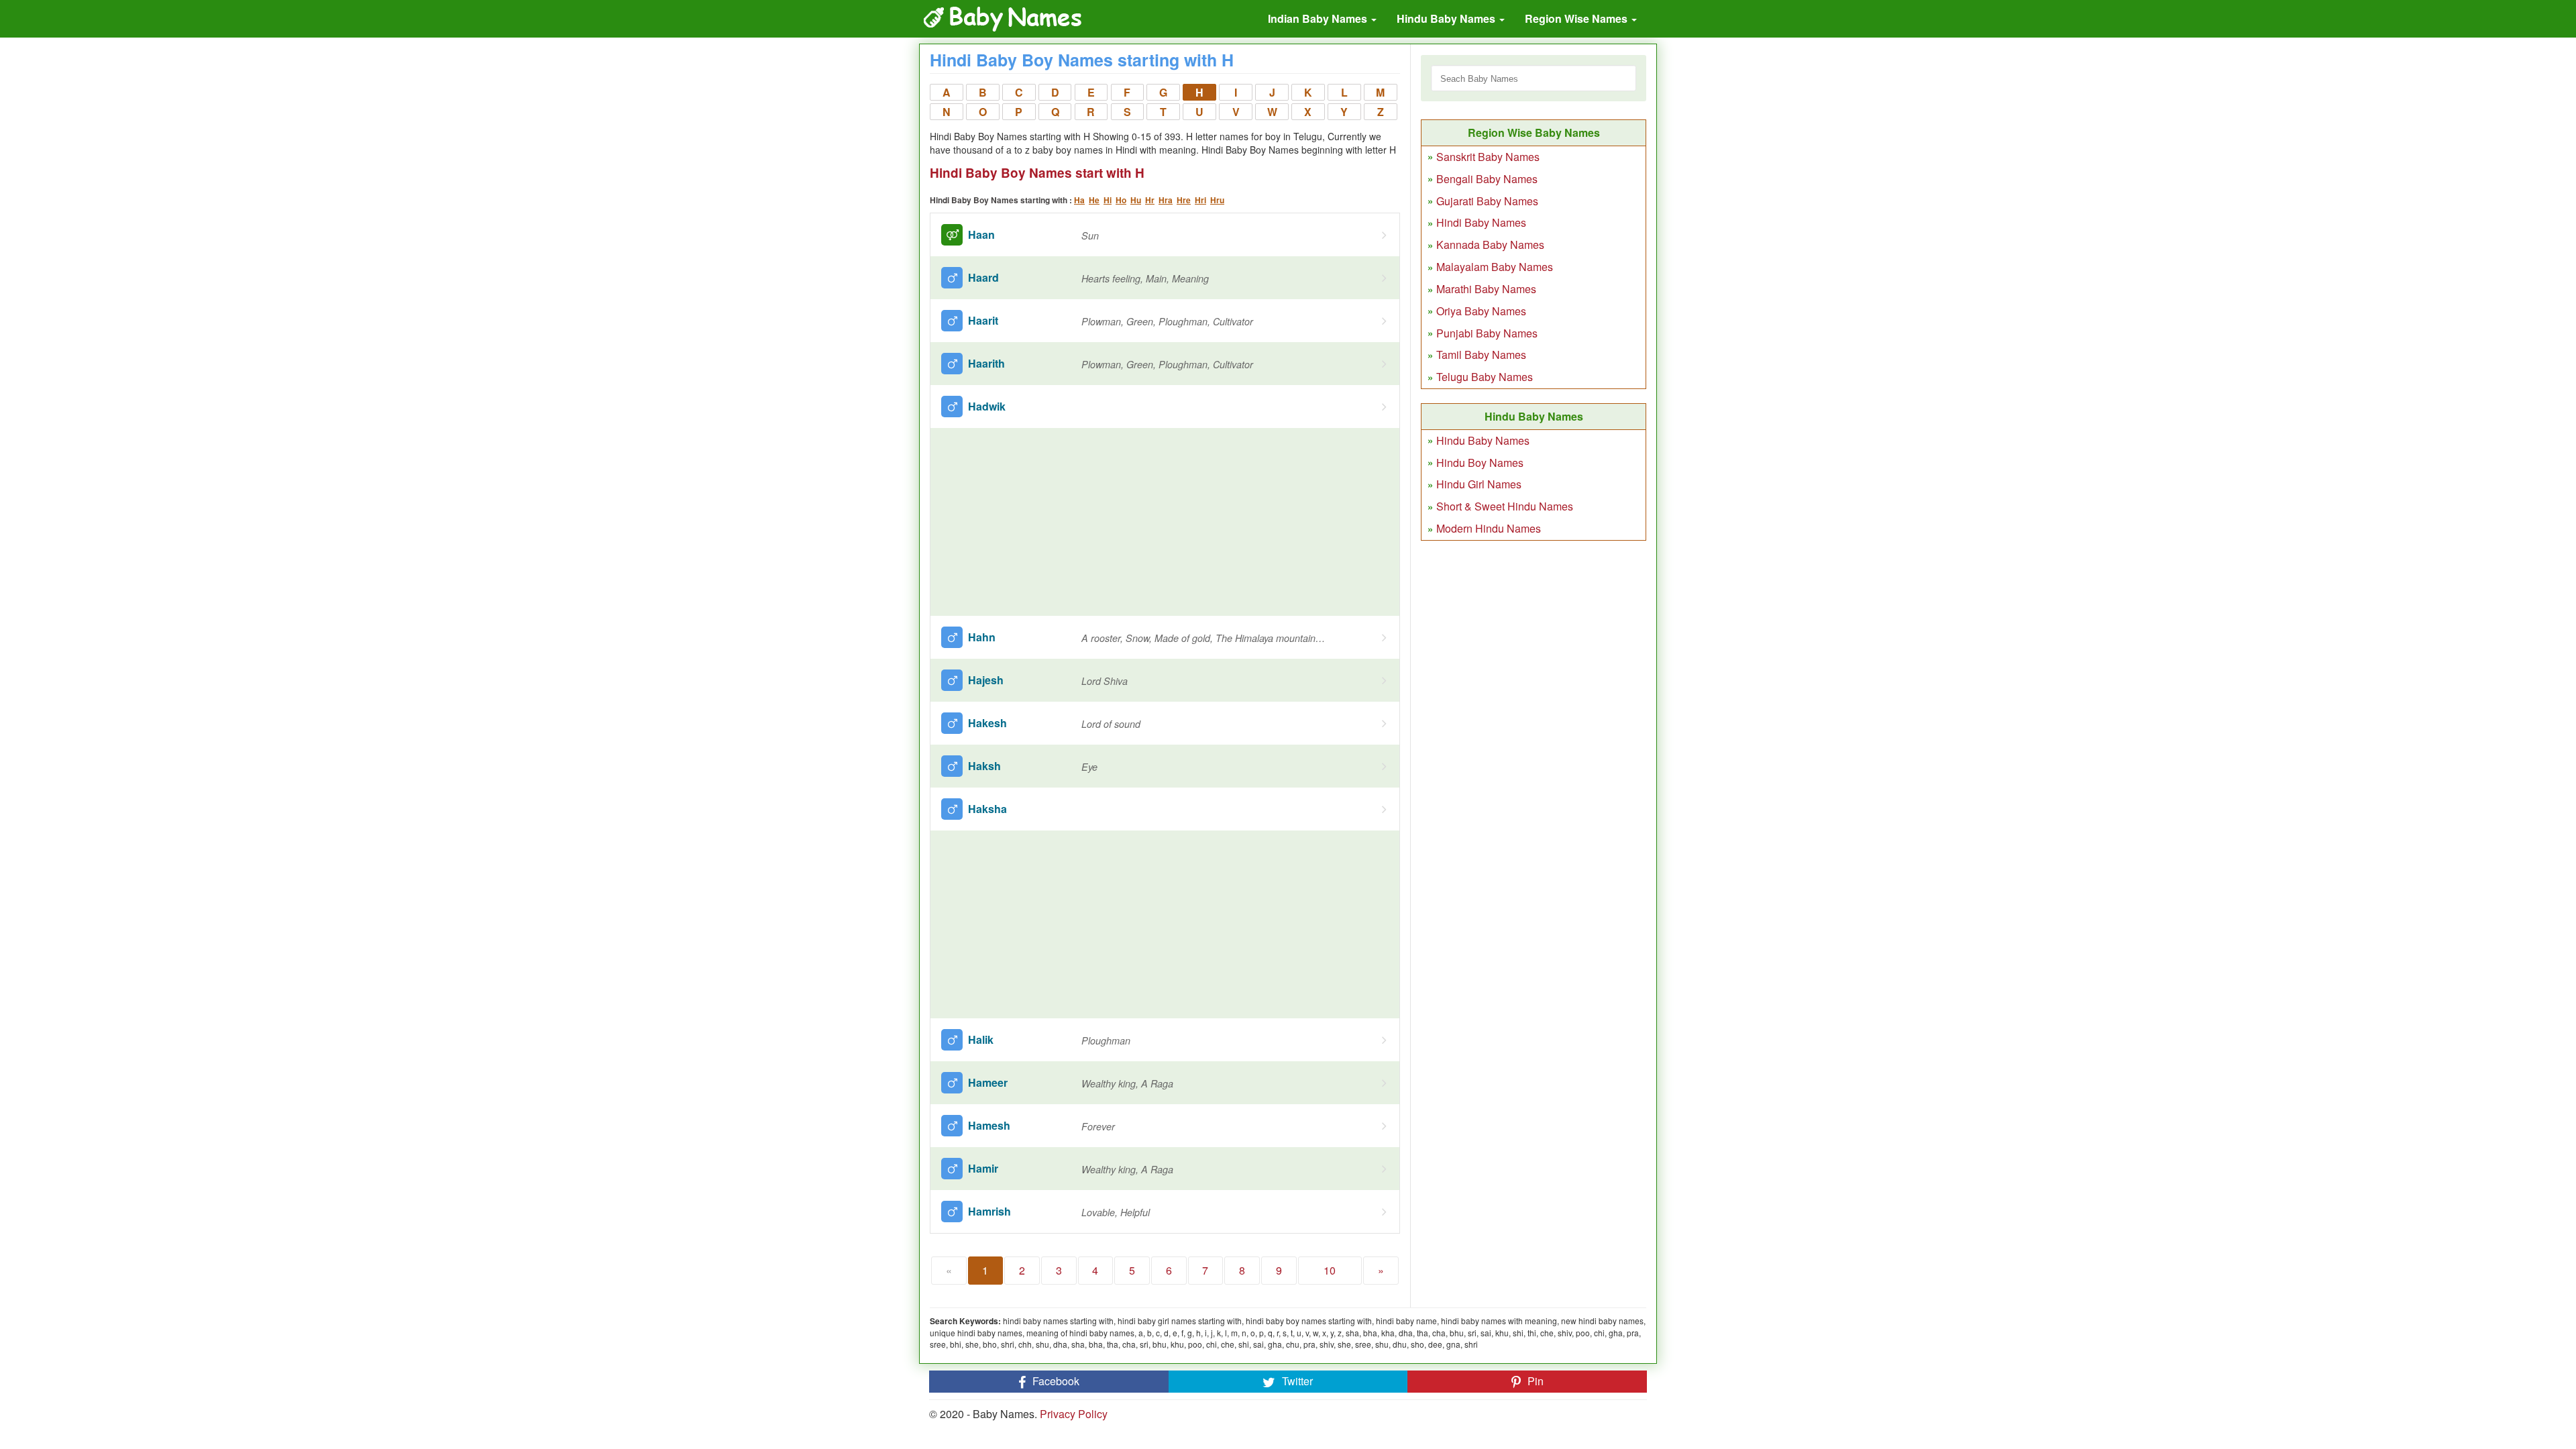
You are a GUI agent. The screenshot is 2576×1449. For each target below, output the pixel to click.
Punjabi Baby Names (1487, 333)
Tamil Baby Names (1481, 355)
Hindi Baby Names (1481, 222)
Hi (1108, 200)
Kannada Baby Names (1490, 245)
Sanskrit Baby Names (1488, 157)
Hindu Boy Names (1480, 463)
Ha (1079, 200)
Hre (1184, 200)
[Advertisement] (1165, 522)
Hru (1217, 200)
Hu (1136, 200)
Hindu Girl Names (1479, 484)
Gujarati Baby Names (1487, 201)
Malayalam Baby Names (1495, 267)
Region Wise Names (1577, 18)
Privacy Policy (1074, 1414)
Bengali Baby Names (1487, 179)
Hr (1150, 200)
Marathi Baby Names (1486, 289)
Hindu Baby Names (1447, 18)
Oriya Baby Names (1481, 311)
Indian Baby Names (1319, 18)
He (1094, 200)
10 (1330, 1270)
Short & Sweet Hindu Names (1505, 506)
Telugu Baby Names (1485, 377)
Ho (1121, 200)
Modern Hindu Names (1489, 528)
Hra (1166, 200)
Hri (1200, 200)
